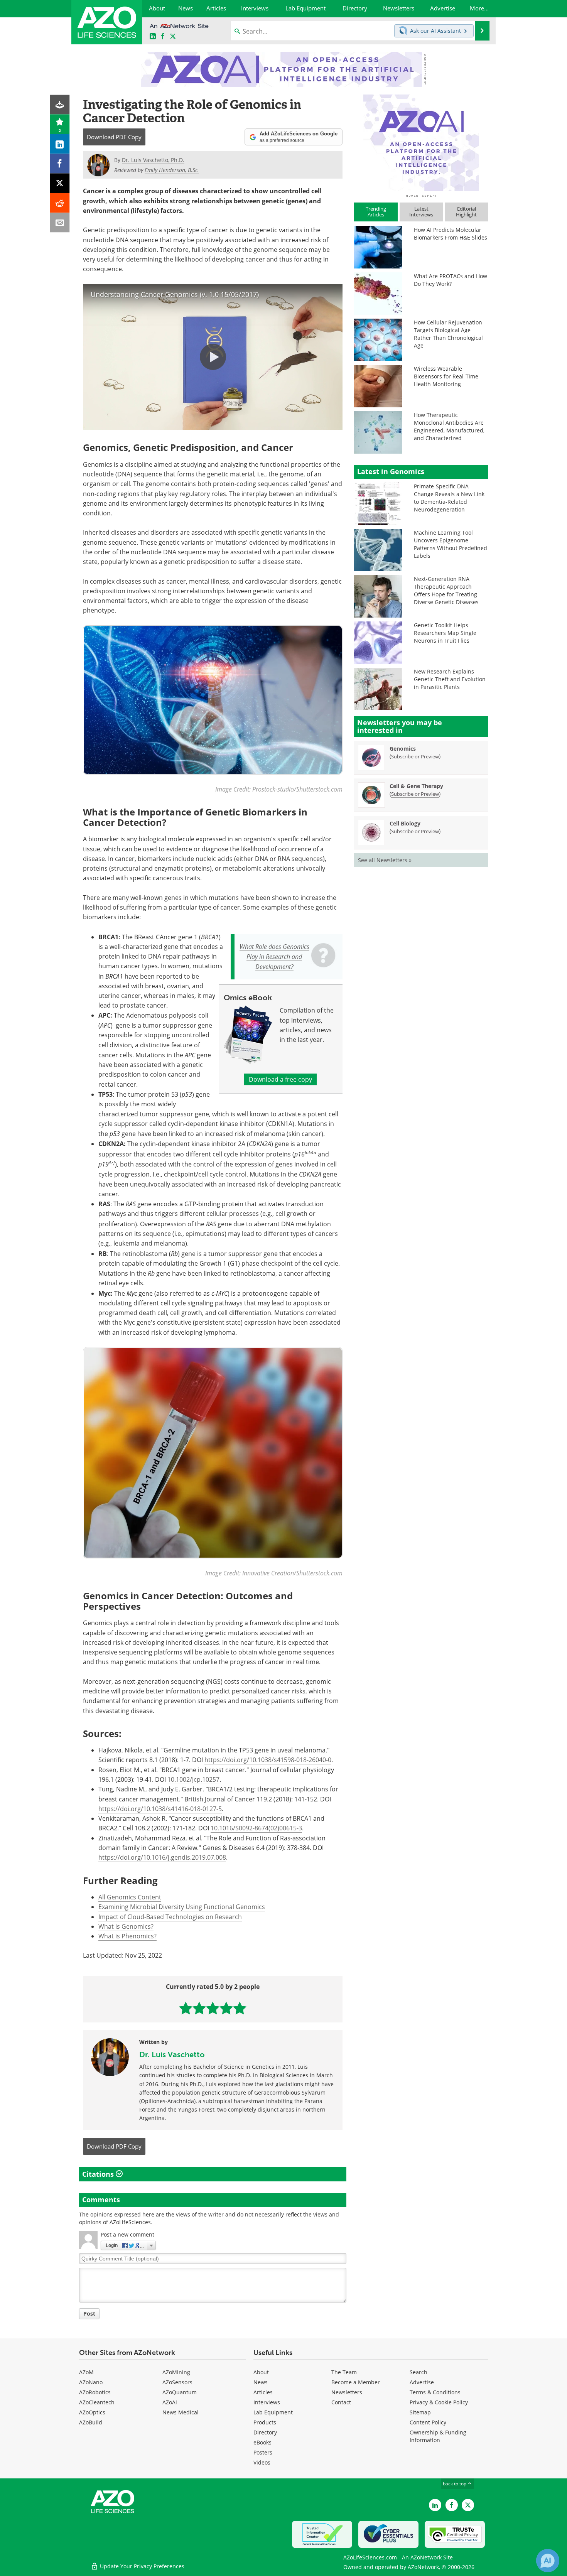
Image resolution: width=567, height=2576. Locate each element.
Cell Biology (405, 823)
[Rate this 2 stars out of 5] (199, 2008)
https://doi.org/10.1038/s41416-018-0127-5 (160, 1809)
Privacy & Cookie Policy (439, 2402)
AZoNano (91, 2382)
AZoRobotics (95, 2392)
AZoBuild (91, 2422)
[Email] (60, 223)
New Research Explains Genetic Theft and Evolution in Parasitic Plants (450, 679)
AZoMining (176, 2372)
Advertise (422, 2382)
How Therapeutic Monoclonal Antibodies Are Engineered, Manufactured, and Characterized (449, 426)
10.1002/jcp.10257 (193, 1779)
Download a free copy (280, 1079)
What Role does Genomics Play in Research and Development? (274, 957)
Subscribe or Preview (415, 756)
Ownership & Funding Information (438, 2436)
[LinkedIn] (60, 144)
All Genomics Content (130, 1897)
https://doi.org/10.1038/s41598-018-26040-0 (268, 1760)
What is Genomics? (126, 1926)
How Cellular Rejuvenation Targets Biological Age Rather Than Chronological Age (448, 334)
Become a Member (356, 2382)
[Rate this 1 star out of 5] (186, 2008)
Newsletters (347, 2392)
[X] (60, 183)
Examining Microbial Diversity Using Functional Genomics (182, 1907)
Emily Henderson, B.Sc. (172, 170)
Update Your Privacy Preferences (141, 2566)
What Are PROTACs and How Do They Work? (451, 280)
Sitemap (420, 2412)
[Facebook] (60, 164)
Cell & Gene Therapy (416, 786)
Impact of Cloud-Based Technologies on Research (170, 1917)
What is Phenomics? (127, 1936)
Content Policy (428, 2422)
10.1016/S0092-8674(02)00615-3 (256, 1828)
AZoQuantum (180, 2392)
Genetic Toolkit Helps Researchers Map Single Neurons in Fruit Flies (445, 633)
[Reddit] (60, 203)
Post (89, 2314)
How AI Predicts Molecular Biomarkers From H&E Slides (451, 234)
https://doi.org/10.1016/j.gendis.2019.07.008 (162, 1857)
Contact (341, 2402)
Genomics (403, 749)
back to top (455, 2484)
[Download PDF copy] (60, 105)
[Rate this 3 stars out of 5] (213, 2008)
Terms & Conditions (435, 2392)
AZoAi (170, 2402)
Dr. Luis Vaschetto (172, 2054)
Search (418, 2372)
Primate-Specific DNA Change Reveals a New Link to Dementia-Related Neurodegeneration (449, 498)
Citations (99, 2174)
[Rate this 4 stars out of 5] (226, 2008)
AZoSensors (177, 2382)
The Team (344, 2372)
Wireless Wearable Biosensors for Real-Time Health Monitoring (446, 376)
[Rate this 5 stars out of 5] (240, 2008)
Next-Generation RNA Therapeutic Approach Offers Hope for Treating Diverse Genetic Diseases (446, 590)
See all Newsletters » (385, 860)
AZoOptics (92, 2412)
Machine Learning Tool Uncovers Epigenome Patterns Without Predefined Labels (451, 544)
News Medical (181, 2412)
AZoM (86, 2372)
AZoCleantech (97, 2402)
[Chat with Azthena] (548, 2561)
